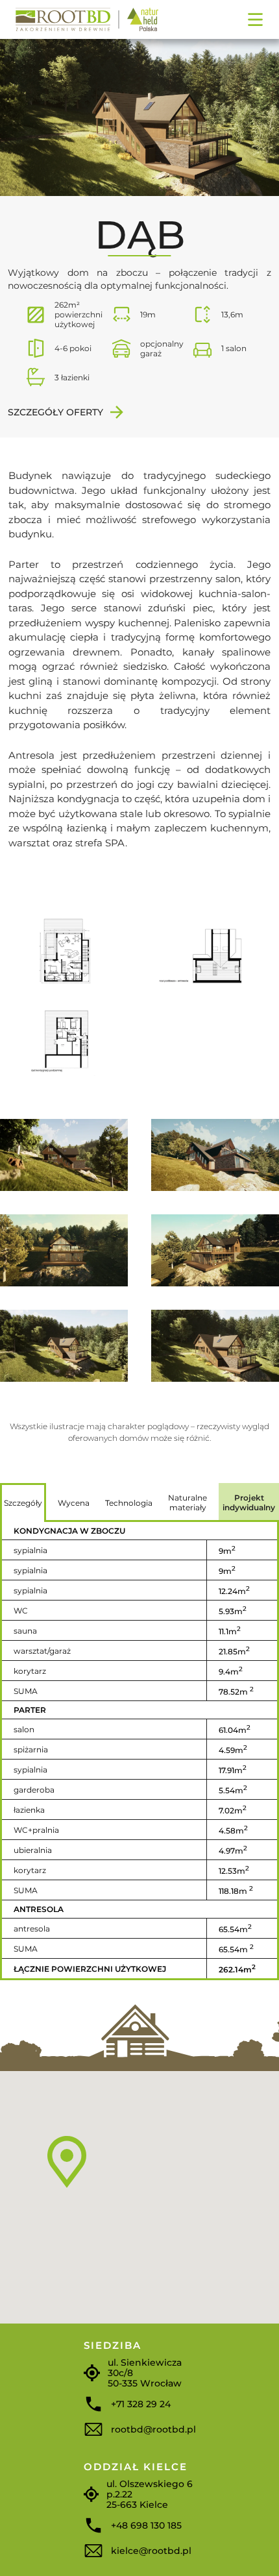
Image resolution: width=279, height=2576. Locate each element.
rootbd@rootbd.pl (153, 2429)
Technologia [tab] (129, 1503)
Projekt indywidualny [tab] (249, 1503)
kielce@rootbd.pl (151, 2551)
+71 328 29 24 (141, 2404)
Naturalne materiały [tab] (188, 1503)
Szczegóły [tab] (23, 1503)
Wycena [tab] (74, 1503)
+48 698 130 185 (146, 2525)
